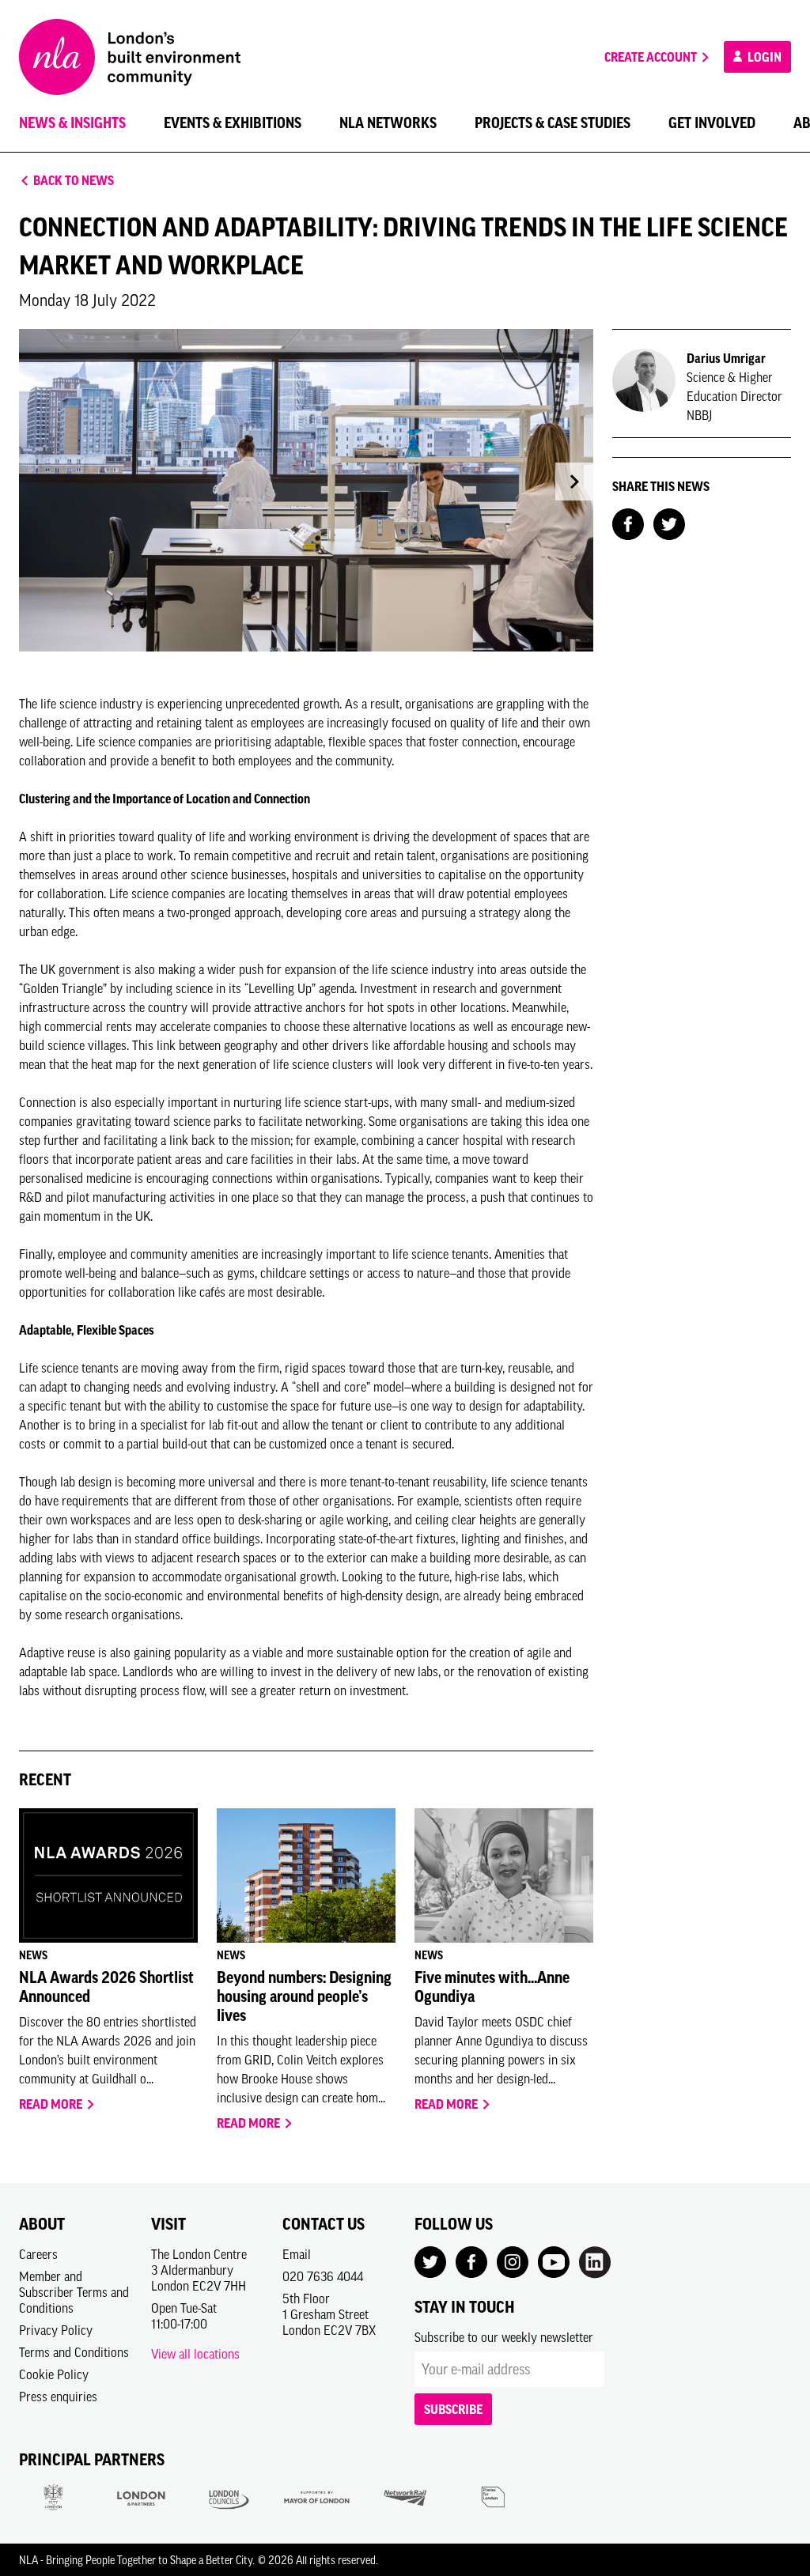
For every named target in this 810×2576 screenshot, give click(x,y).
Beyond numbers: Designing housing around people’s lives (304, 1996)
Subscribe (453, 2409)
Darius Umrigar (726, 358)
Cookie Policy (54, 2374)
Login (763, 57)
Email (297, 2254)
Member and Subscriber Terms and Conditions (74, 2292)
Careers (38, 2254)
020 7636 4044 (323, 2276)
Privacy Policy (56, 2330)
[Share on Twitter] (669, 523)
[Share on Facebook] (628, 523)
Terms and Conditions (74, 2352)
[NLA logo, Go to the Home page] (130, 57)
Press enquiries (58, 2397)
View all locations (195, 2354)
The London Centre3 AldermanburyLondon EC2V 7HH (199, 2270)
